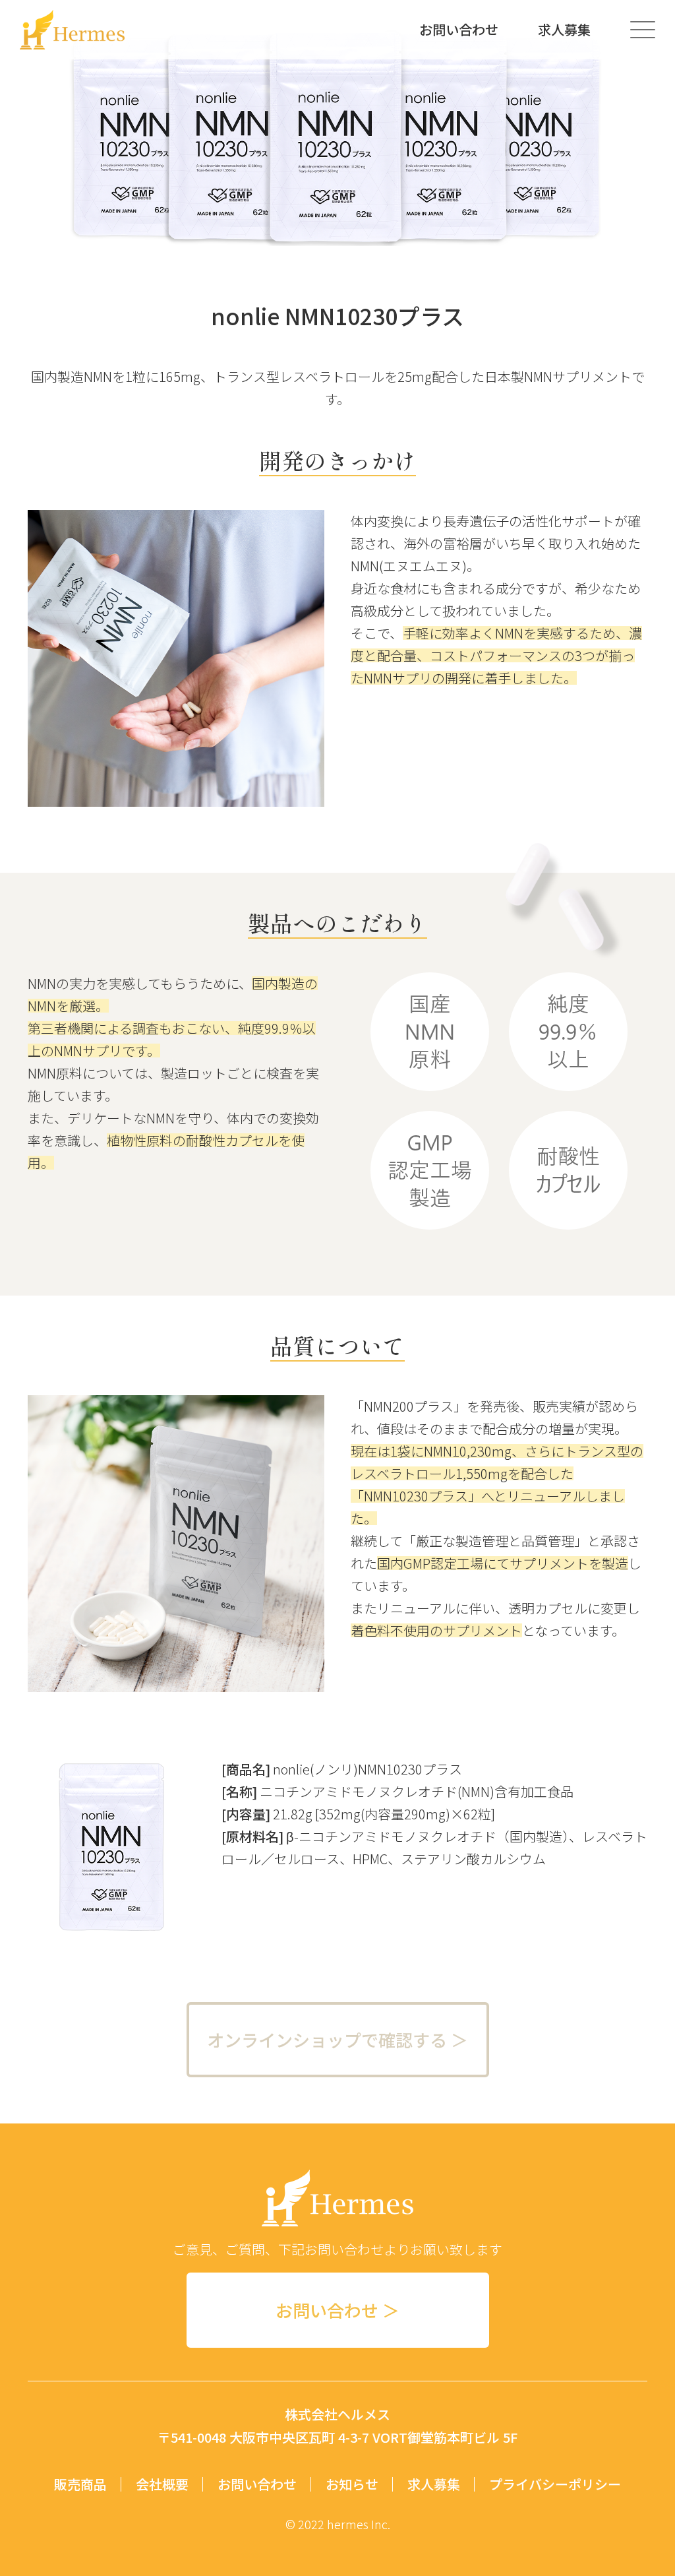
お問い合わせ (459, 30)
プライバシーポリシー (555, 2484)
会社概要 (162, 2484)
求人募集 (564, 30)
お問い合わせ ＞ (337, 2310)
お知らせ (352, 2484)
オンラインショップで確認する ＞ (337, 2039)
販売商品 (80, 2484)
